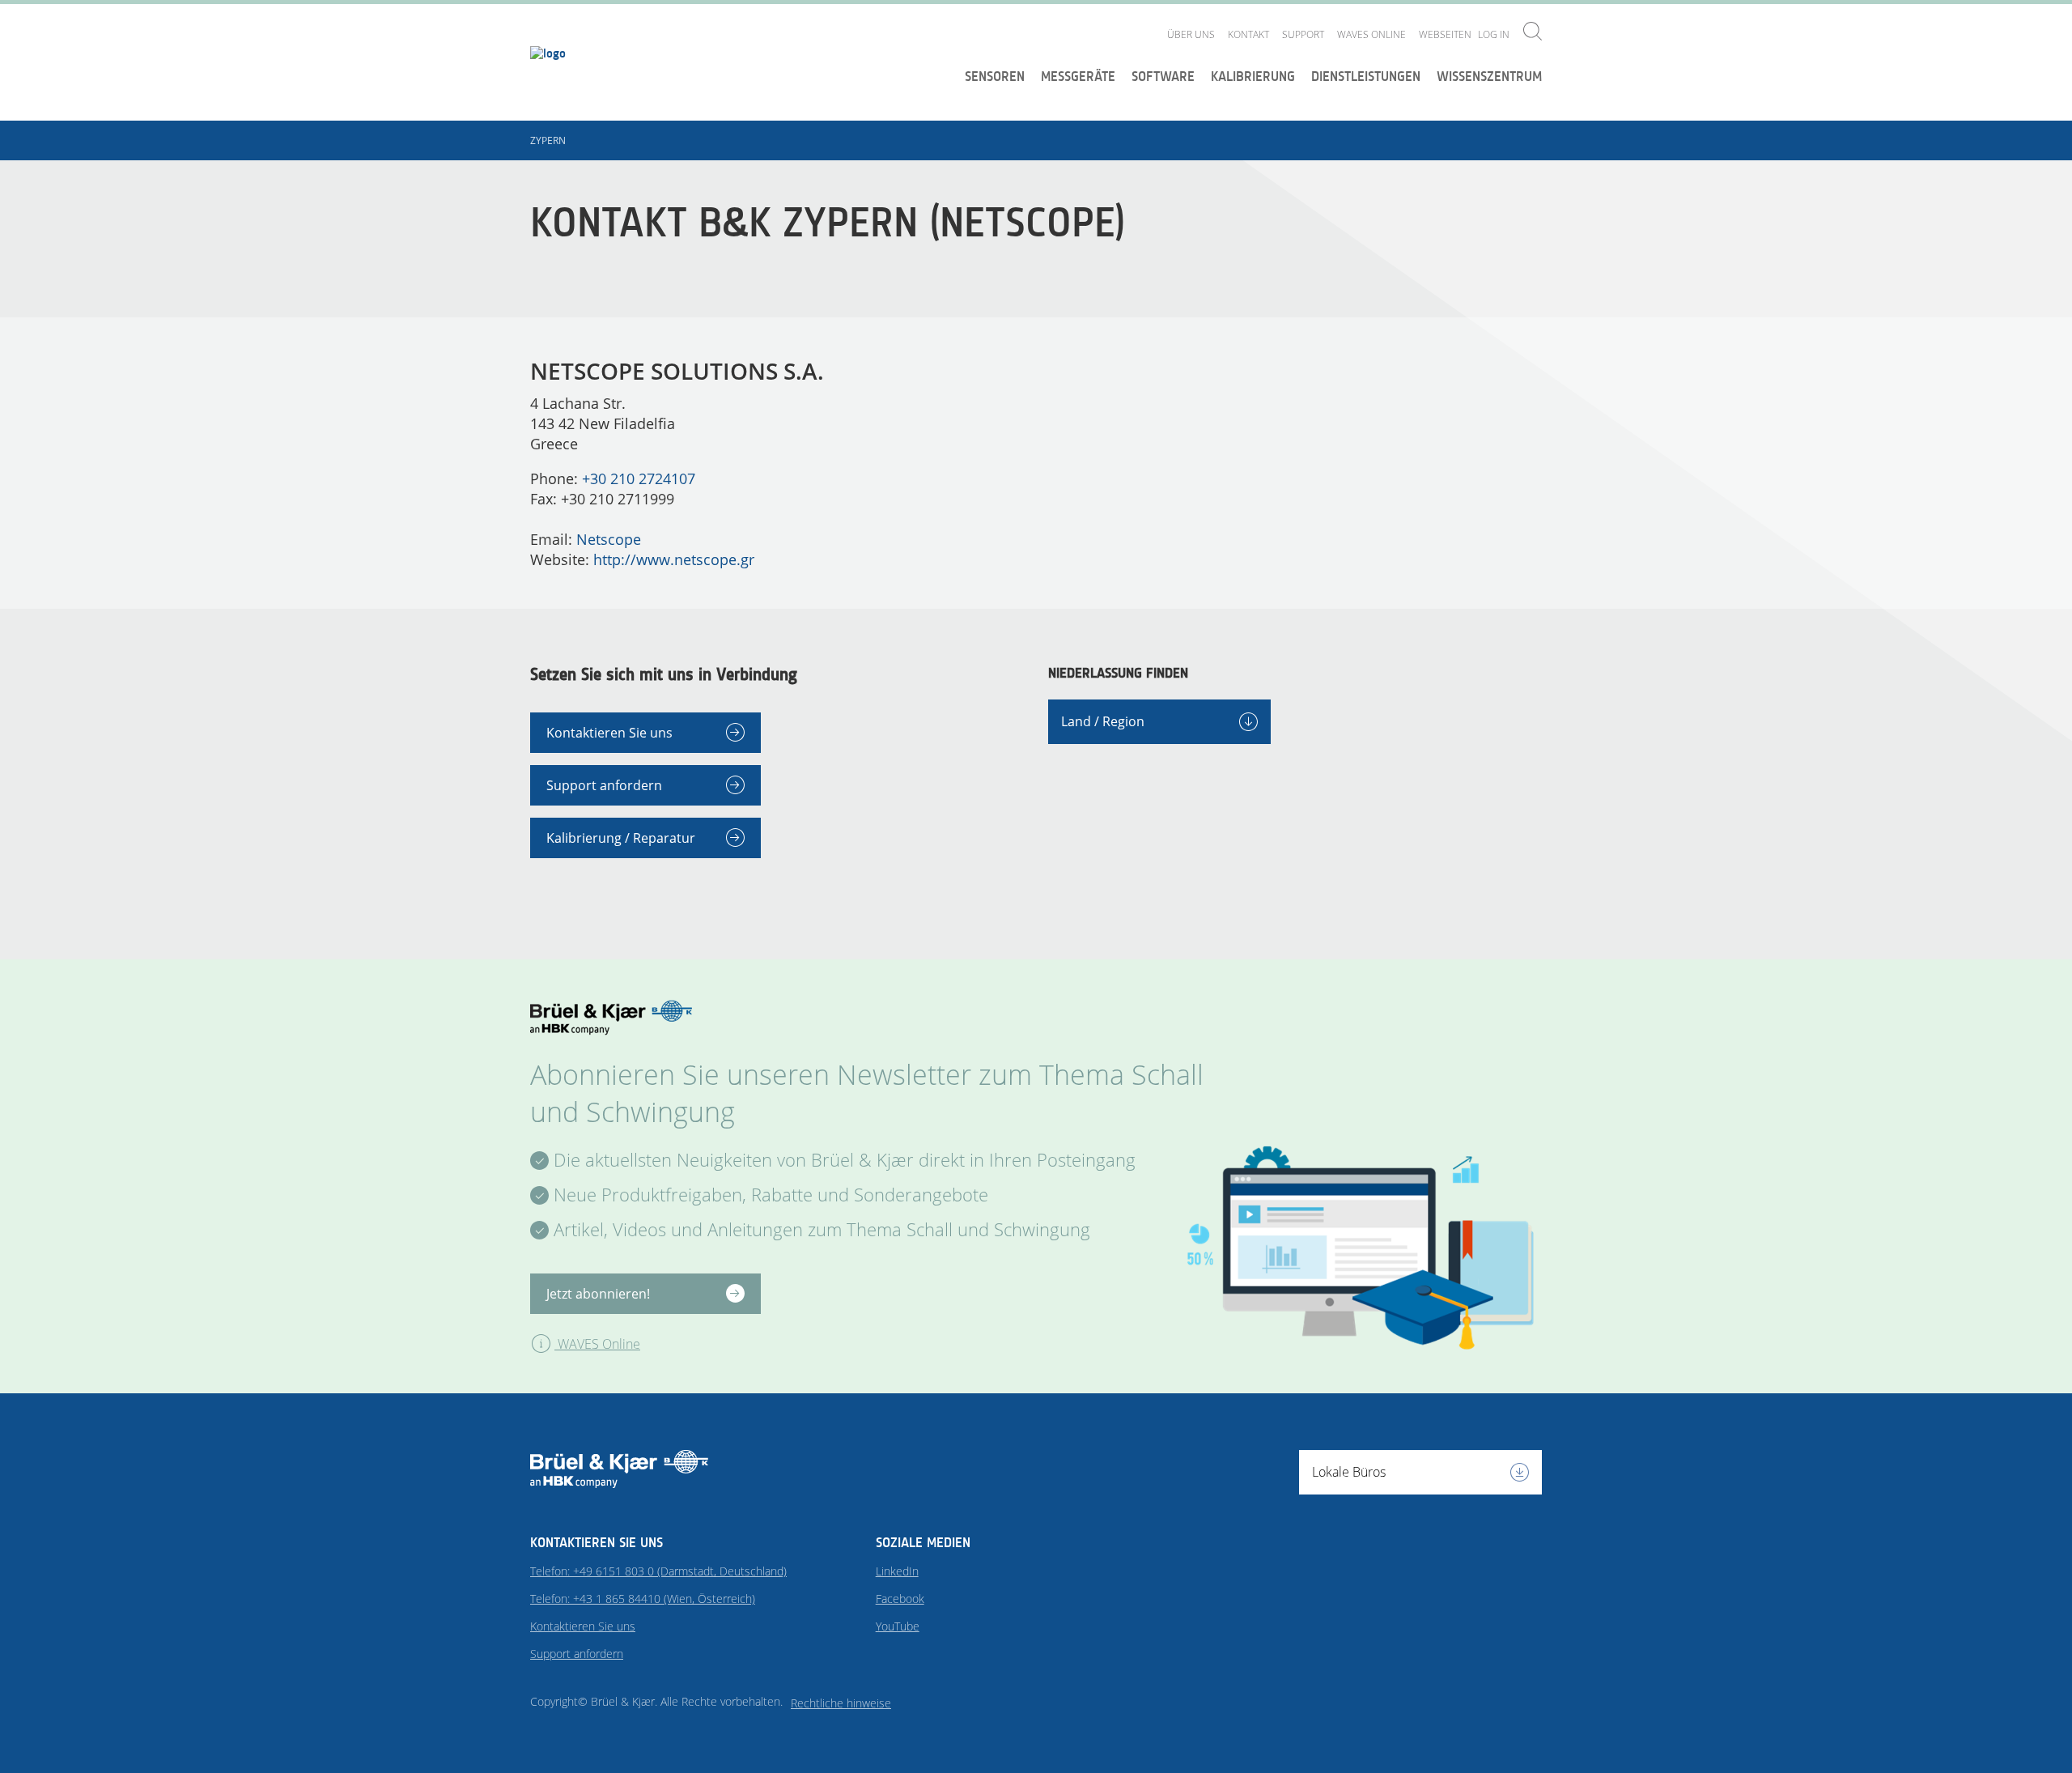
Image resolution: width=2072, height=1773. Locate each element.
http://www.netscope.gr (674, 559)
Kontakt (1248, 34)
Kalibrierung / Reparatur (621, 838)
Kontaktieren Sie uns (609, 733)
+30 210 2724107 (639, 478)
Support (1303, 34)
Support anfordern (604, 785)
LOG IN (1494, 34)
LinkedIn (897, 1571)
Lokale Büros (1349, 1472)
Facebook (900, 1599)
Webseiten (1445, 34)
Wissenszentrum (1489, 76)
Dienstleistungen (1366, 76)
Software (1163, 76)
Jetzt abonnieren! (598, 1294)
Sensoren (995, 76)
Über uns (1191, 34)
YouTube (898, 1626)
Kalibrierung (1253, 76)
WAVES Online (1371, 34)
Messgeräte (1078, 76)
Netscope (609, 539)
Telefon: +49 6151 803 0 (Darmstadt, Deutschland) (658, 1571)
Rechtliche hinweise (841, 1703)
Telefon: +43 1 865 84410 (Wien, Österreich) (643, 1599)
